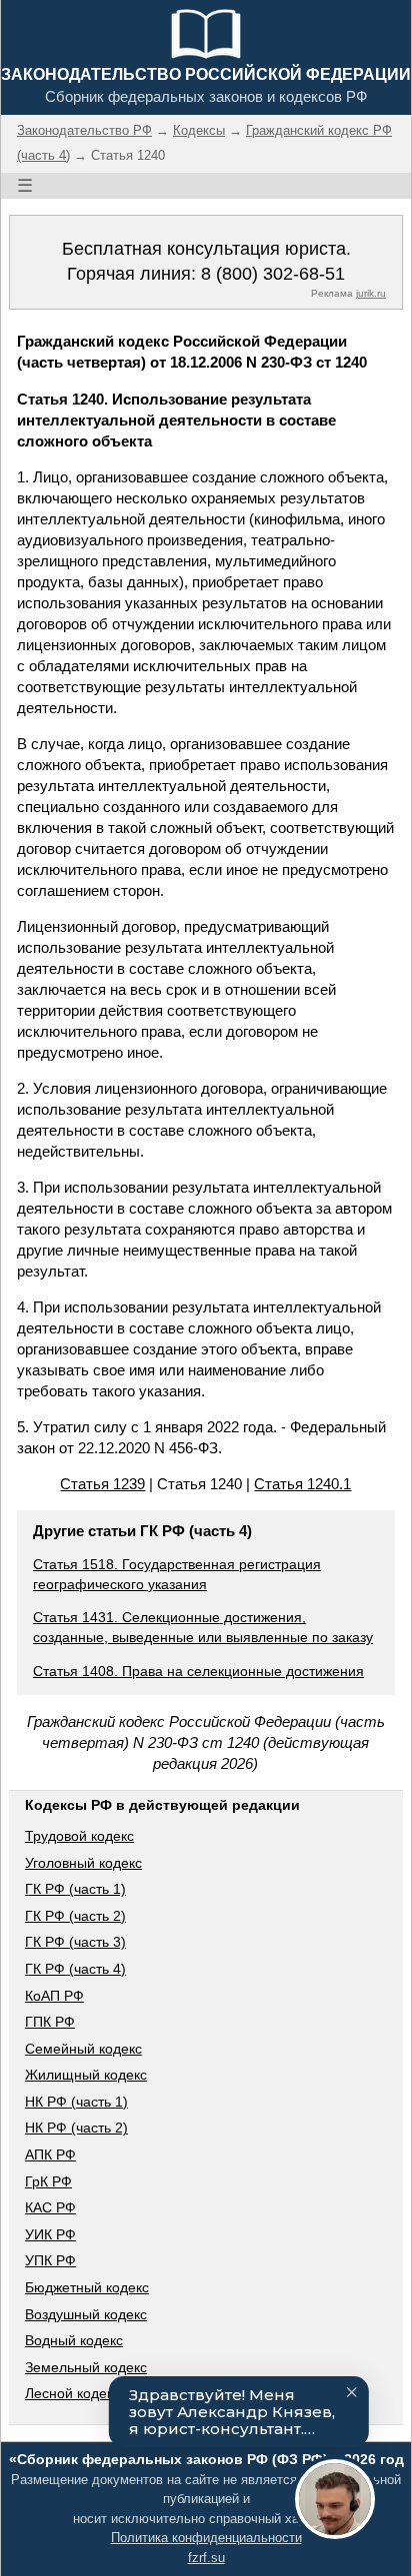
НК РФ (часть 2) (76, 2128)
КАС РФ (50, 2207)
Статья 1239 (102, 1484)
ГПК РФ (50, 2022)
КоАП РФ (54, 1996)
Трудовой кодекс (79, 1836)
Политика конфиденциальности (206, 2538)
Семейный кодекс (83, 2049)
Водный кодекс (74, 2340)
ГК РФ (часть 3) (75, 1942)
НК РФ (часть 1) (76, 2102)
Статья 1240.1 (302, 1484)
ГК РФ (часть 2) (75, 1916)
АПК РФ (50, 2154)
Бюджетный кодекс (87, 2287)
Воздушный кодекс (86, 2314)
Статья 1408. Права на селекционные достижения (198, 1671)
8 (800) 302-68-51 (273, 274)
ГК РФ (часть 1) (75, 1889)
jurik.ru (371, 293)
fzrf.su (206, 2558)
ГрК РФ (48, 2181)
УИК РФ (50, 2234)
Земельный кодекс (86, 2367)
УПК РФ (50, 2260)
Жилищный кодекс (86, 2075)
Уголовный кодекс (83, 1863)
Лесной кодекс (72, 2393)
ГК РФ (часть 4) (75, 1969)
